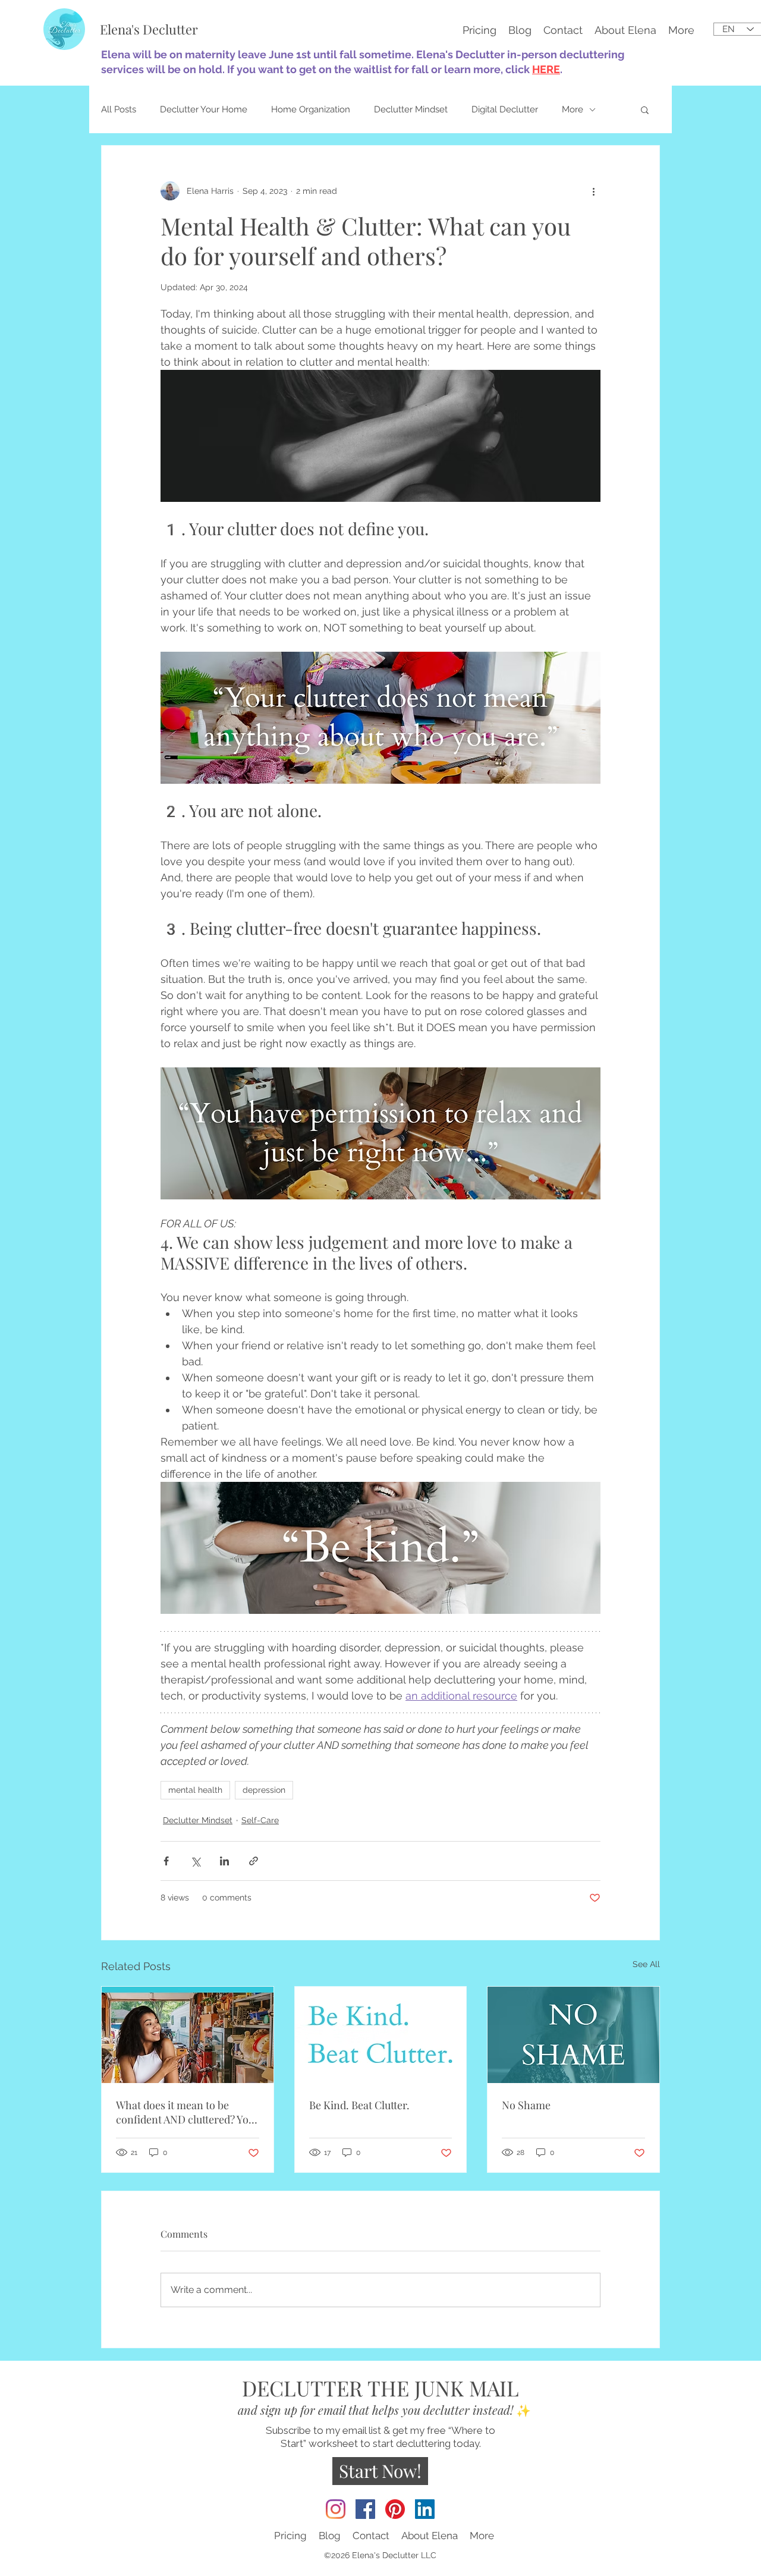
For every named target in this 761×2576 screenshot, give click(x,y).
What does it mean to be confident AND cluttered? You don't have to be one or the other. (185, 2112)
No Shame (526, 2105)
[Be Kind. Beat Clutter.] (381, 2035)
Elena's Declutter (149, 29)
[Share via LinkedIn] (224, 1861)
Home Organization (311, 109)
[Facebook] (365, 2509)
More (573, 109)
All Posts (119, 109)
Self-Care (260, 1820)
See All (646, 1964)
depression (264, 1790)
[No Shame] (573, 2035)
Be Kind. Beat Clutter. (359, 2105)
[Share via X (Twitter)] (195, 1861)
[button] (681, 29)
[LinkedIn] (425, 2509)
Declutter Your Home (204, 109)
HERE (546, 69)
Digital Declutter (505, 109)
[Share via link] (254, 1861)
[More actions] (593, 191)
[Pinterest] (395, 2509)
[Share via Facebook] (166, 1861)
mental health (195, 1790)
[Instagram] (336, 2509)
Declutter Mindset (411, 109)
